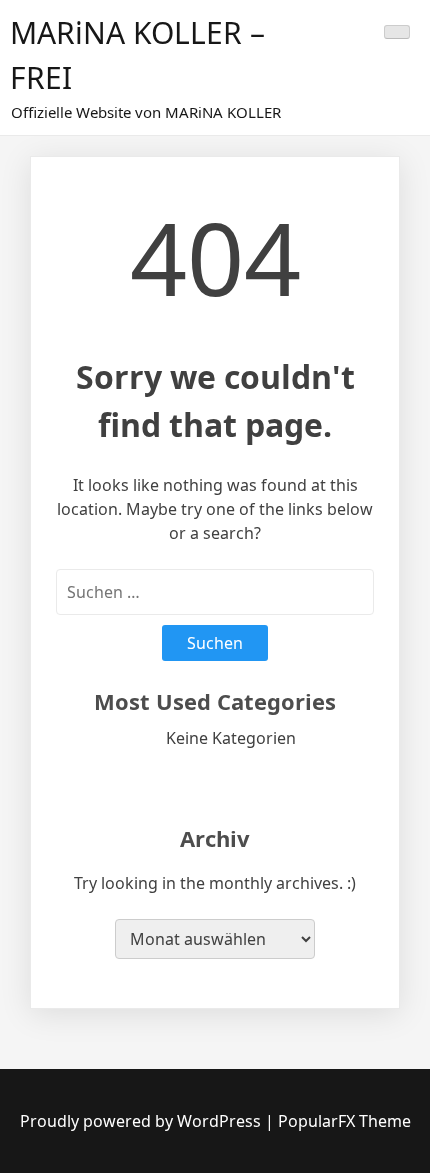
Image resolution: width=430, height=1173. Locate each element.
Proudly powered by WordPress (142, 1121)
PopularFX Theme (344, 1121)
